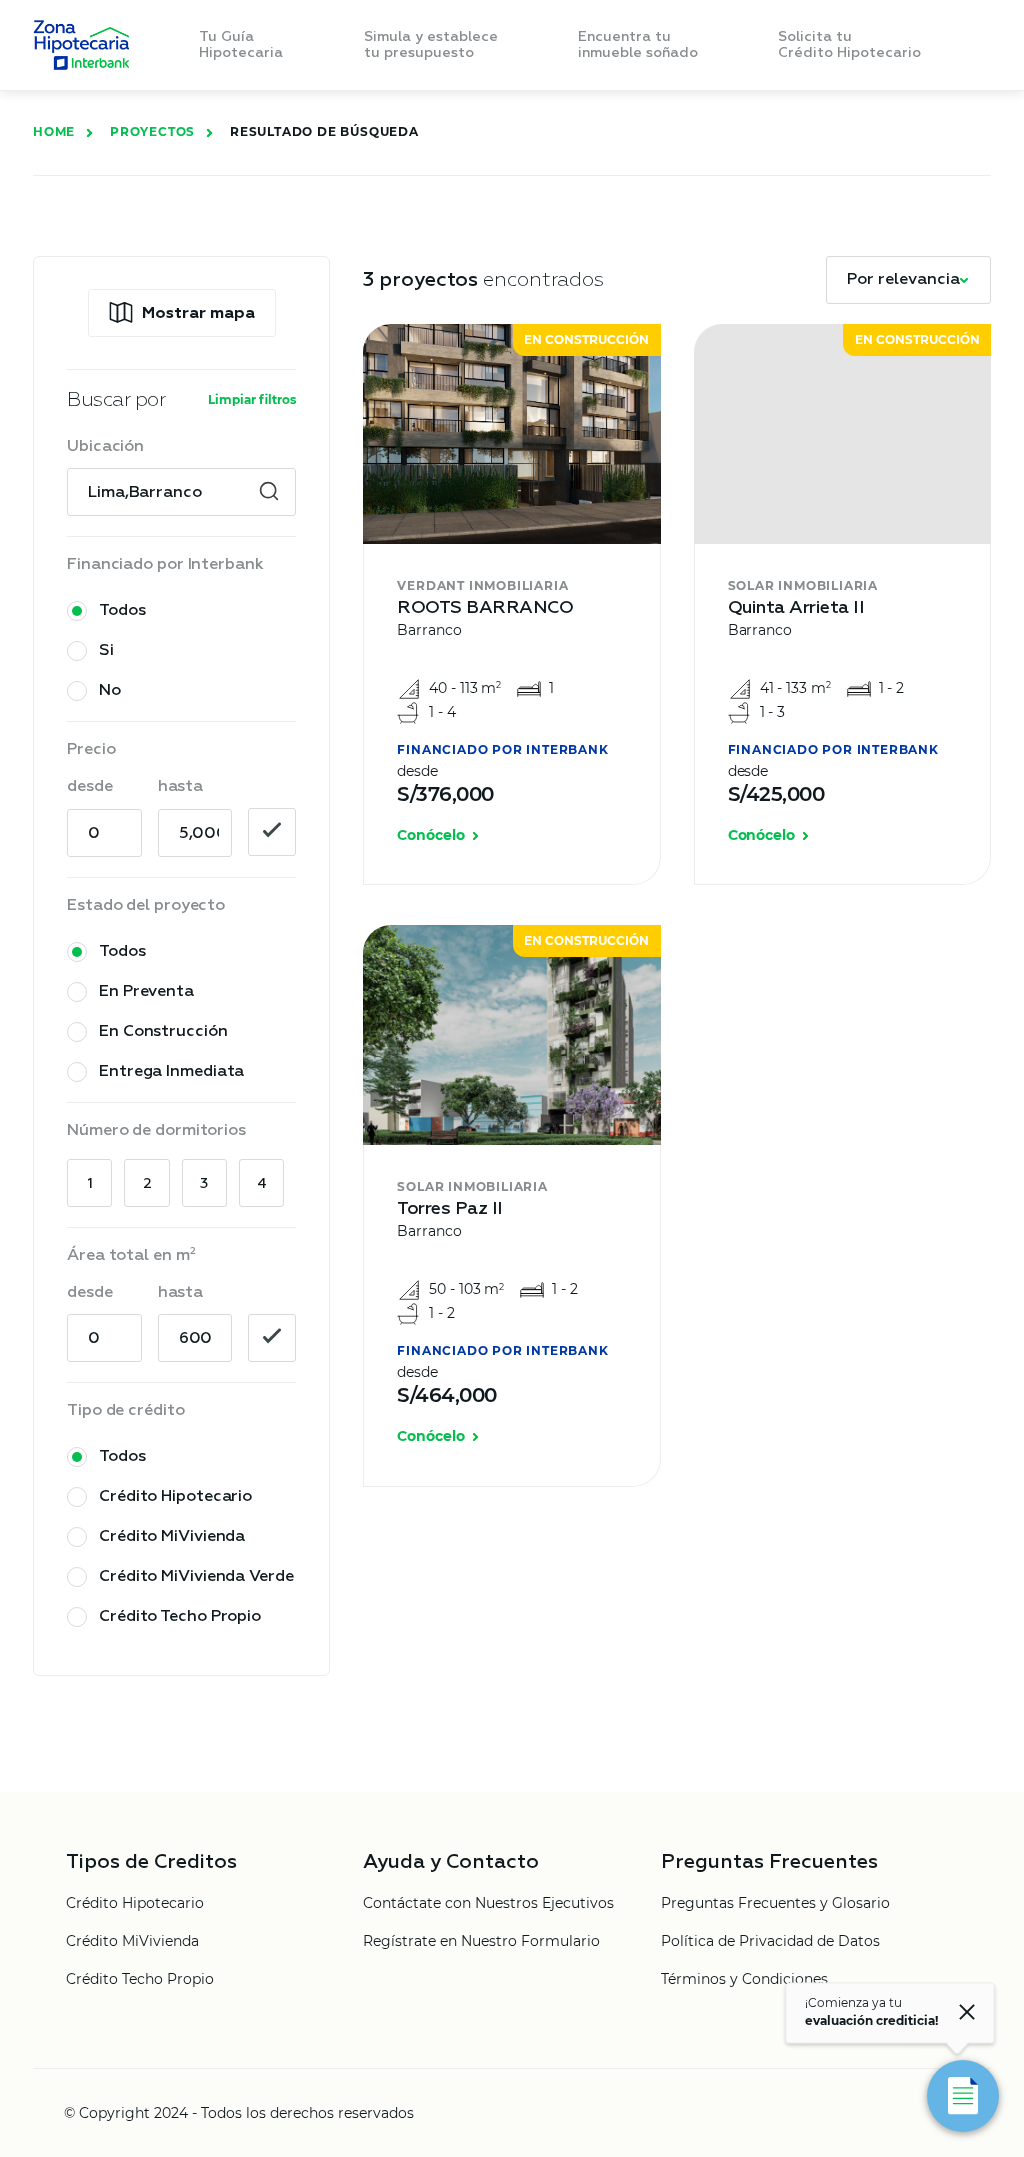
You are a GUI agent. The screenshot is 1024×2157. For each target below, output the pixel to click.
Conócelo (430, 835)
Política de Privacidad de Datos (770, 1942)
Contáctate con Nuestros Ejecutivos (488, 1904)
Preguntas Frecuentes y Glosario (775, 1904)
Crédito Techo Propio (140, 1980)
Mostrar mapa (198, 314)
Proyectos (152, 131)
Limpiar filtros (252, 399)
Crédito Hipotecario (135, 1904)
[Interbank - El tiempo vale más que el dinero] (81, 45)
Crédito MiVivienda (132, 1942)
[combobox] (181, 493)
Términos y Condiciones (744, 1980)
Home (54, 131)
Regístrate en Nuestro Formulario (481, 1942)
